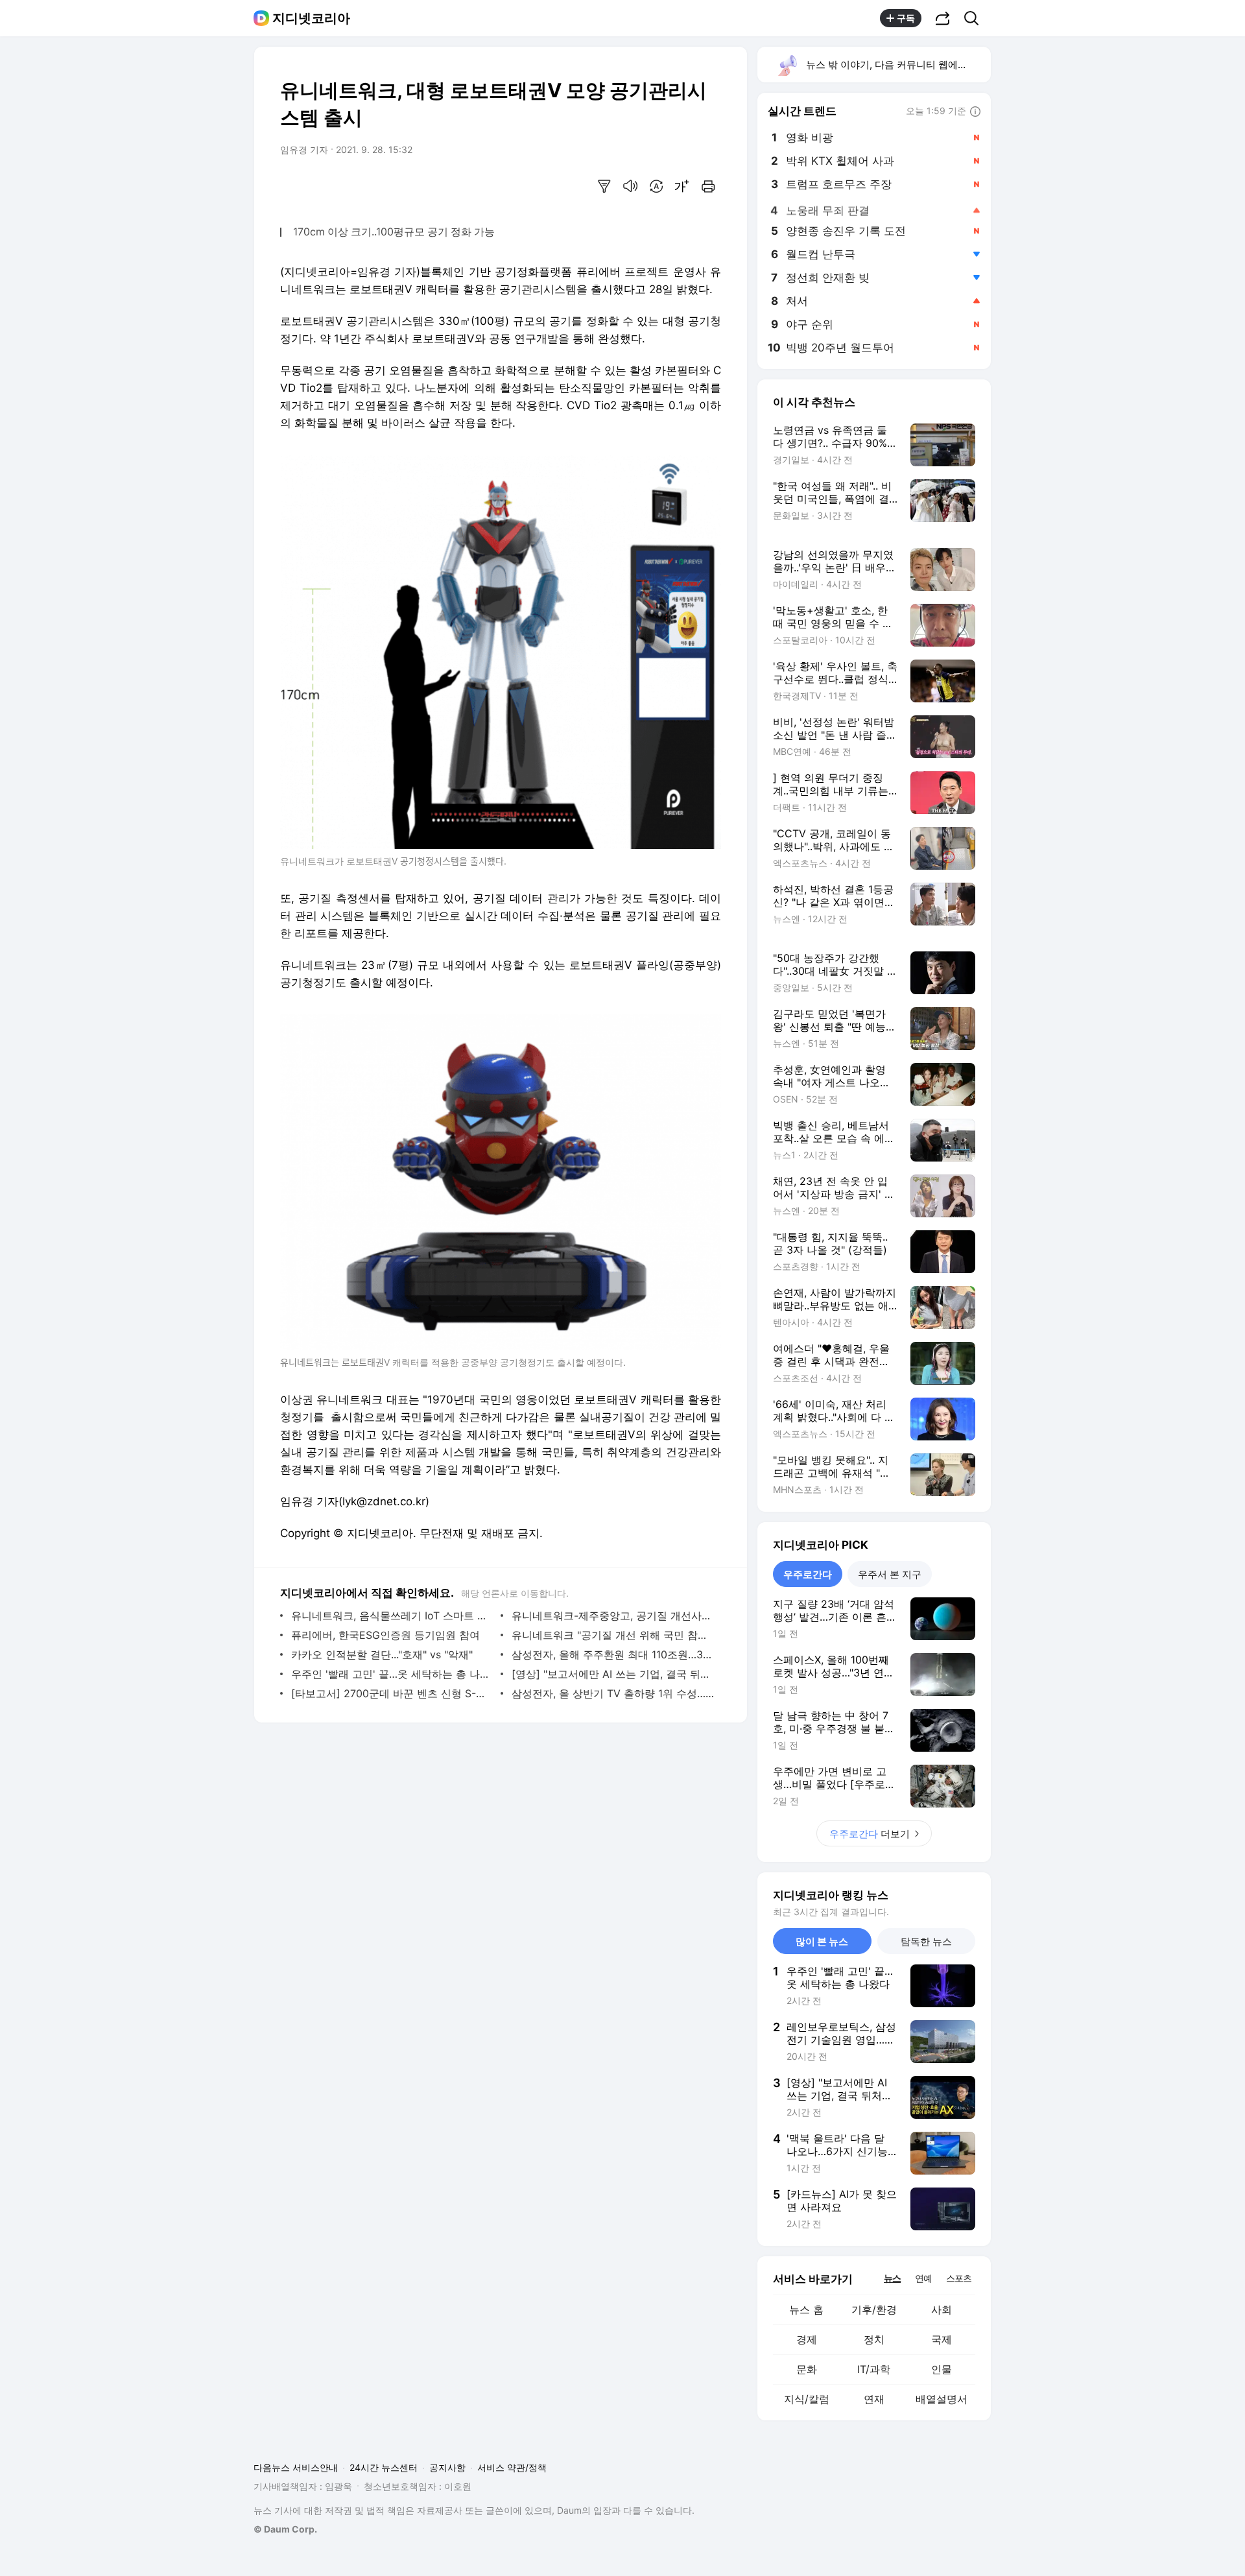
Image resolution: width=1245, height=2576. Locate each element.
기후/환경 (874, 2309)
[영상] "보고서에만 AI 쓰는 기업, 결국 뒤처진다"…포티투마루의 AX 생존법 (613, 1674)
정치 (874, 2339)
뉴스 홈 (806, 2309)
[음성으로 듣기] (630, 186)
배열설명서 (942, 2399)
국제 (942, 2339)
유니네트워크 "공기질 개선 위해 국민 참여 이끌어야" (613, 1635)
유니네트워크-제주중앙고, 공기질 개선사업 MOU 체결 (613, 1616)
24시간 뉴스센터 (384, 2467)
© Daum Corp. (285, 2529)
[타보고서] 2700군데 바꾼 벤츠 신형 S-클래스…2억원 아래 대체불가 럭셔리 (393, 1693)
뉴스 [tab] (892, 2278)
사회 (942, 2309)
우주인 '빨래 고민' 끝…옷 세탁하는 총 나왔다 (393, 1674)
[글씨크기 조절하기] (682, 186)
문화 (807, 2369)
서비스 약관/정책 (512, 2467)
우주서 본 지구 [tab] (890, 1574)
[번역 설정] (656, 186)
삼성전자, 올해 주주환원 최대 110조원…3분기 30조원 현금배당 (613, 1654)
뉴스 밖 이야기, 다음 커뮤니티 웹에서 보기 (898, 65)
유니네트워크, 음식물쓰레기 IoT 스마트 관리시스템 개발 (393, 1616)
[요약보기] (604, 186)
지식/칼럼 (807, 2399)
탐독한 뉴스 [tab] (926, 1941)
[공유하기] (943, 18)
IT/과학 (874, 2369)
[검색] (976, 18)
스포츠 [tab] (959, 2278)
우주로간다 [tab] (808, 1574)
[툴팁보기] (975, 112)
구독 (906, 18)
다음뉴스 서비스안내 (296, 2467)
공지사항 (447, 2467)
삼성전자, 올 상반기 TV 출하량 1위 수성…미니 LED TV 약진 (613, 1693)
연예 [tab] (923, 2278)
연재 (874, 2399)
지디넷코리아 (311, 18)
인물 (942, 2369)
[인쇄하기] (708, 186)
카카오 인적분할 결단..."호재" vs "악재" (382, 1654)
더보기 (870, 1834)
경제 (807, 2339)
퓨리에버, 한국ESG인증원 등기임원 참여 (385, 1635)
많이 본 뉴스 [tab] (822, 1941)
